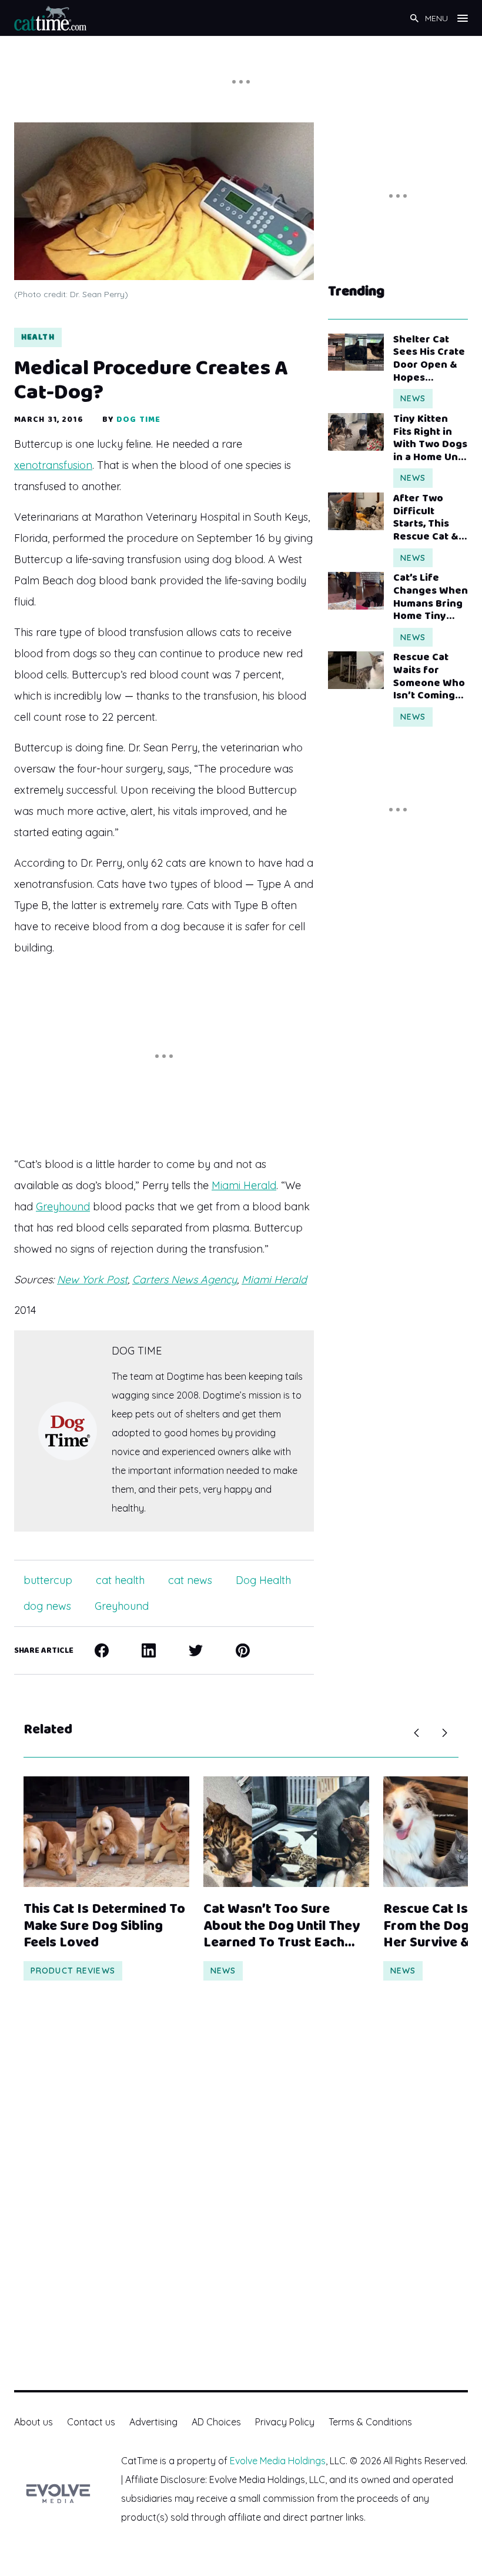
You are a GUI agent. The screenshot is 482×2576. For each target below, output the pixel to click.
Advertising (153, 2422)
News (413, 398)
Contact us (91, 2422)
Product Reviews (73, 1971)
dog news (47, 1606)
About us (34, 2422)
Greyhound (63, 1207)
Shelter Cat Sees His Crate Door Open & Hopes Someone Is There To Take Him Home (429, 359)
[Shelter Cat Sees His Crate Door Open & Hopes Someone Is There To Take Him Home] (356, 352)
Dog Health (263, 1580)
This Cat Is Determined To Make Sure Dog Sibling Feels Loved (104, 1926)
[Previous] (416, 1733)
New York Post (92, 1279)
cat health (120, 1580)
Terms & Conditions (370, 2422)
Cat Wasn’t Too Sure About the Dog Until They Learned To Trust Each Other (282, 1926)
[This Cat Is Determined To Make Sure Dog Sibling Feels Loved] (106, 1832)
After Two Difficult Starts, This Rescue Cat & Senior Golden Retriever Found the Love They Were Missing (429, 518)
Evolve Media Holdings (278, 2461)
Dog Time (138, 420)
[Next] (444, 1733)
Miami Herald (244, 1185)
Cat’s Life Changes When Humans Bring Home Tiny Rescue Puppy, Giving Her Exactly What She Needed (431, 597)
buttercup (48, 1580)
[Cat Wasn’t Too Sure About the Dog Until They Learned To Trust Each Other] (286, 1832)
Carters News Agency (185, 1279)
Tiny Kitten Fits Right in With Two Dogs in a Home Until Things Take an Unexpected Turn (431, 438)
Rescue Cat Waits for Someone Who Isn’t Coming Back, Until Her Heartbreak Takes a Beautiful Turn (430, 677)
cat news (190, 1580)
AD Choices (216, 2422)
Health (38, 337)
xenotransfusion (53, 465)
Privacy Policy (285, 2422)
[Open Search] (414, 18)
